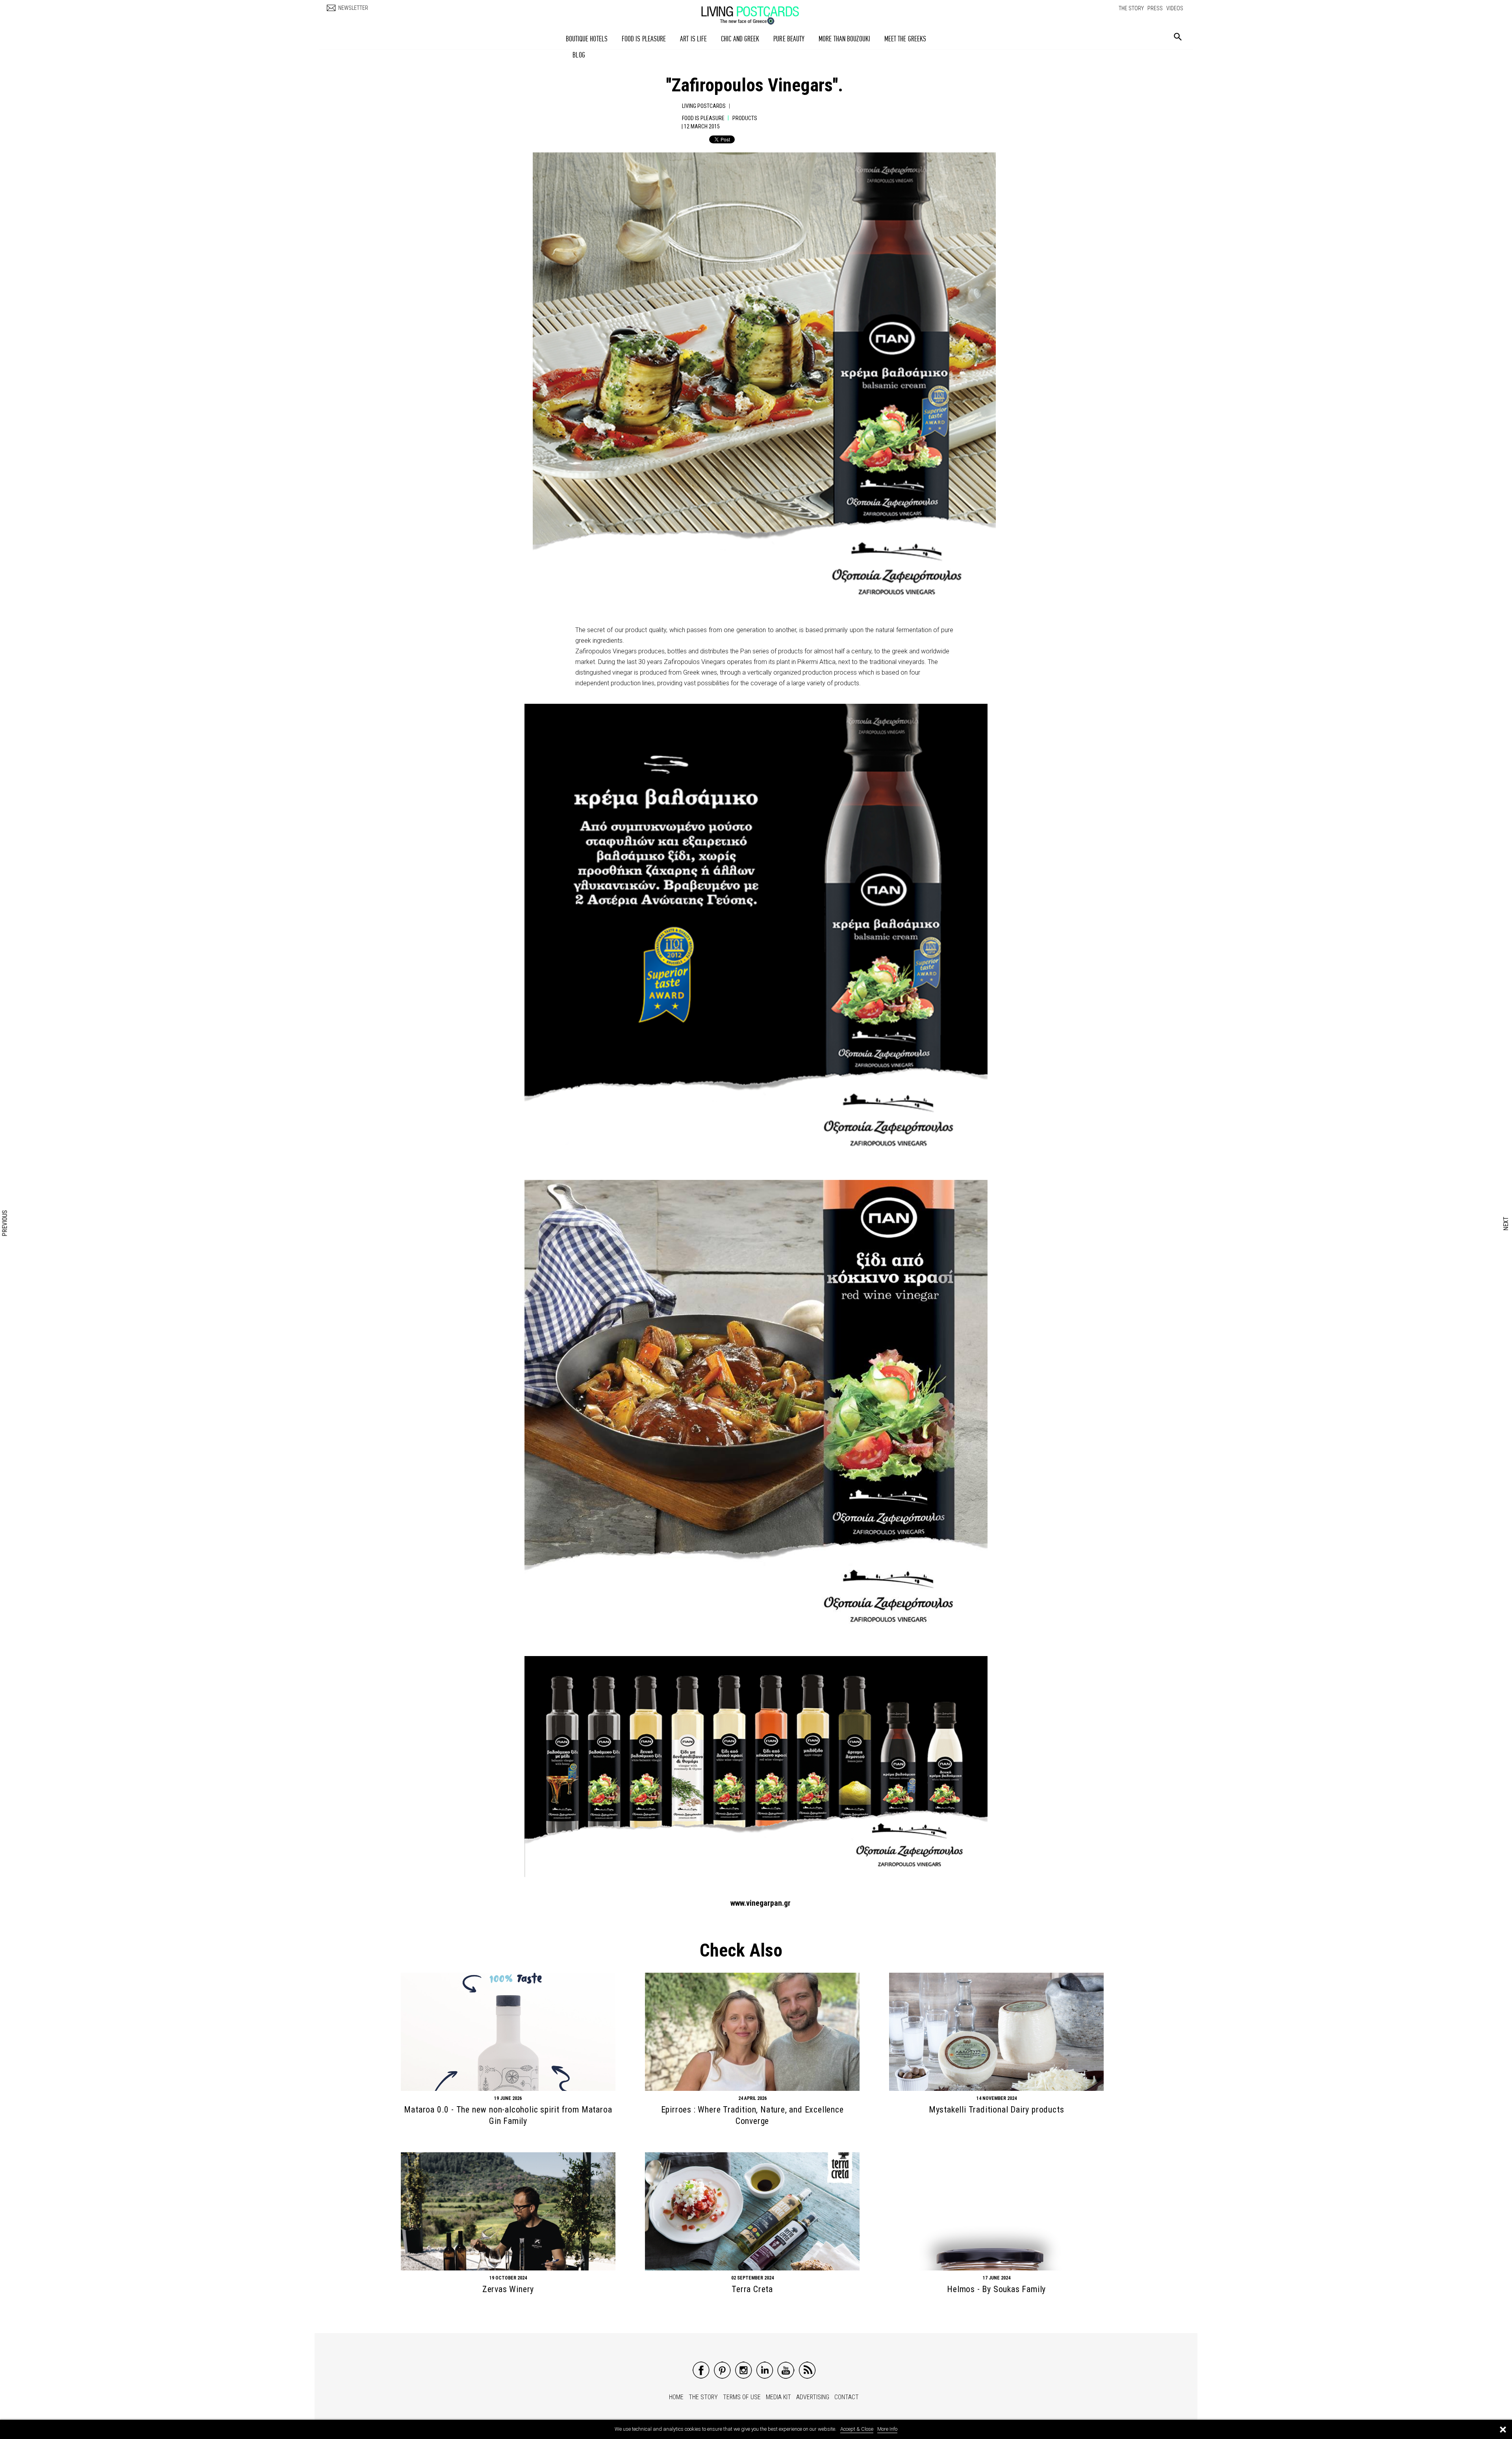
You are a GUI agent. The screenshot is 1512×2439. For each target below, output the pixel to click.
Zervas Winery (508, 2289)
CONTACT (847, 2397)
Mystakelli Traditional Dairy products (997, 2110)
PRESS (1155, 8)
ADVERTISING (813, 2397)
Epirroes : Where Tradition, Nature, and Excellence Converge (752, 2115)
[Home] (758, 11)
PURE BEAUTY (789, 39)
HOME (676, 2397)
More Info (887, 2429)
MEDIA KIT (778, 2397)
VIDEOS (1175, 8)
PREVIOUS (5, 1223)
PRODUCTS (745, 118)
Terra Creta (752, 2289)
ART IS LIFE (693, 39)
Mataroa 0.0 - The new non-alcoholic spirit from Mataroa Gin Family (508, 2115)
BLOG (579, 55)
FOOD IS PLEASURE (644, 39)
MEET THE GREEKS (905, 39)
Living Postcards (704, 106)
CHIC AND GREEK (740, 39)
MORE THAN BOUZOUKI (844, 39)
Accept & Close (857, 2429)
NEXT (1506, 1223)
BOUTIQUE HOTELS (587, 39)
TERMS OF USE (742, 2397)
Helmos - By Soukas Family (996, 2289)
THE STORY (1131, 8)
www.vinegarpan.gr (761, 1903)
